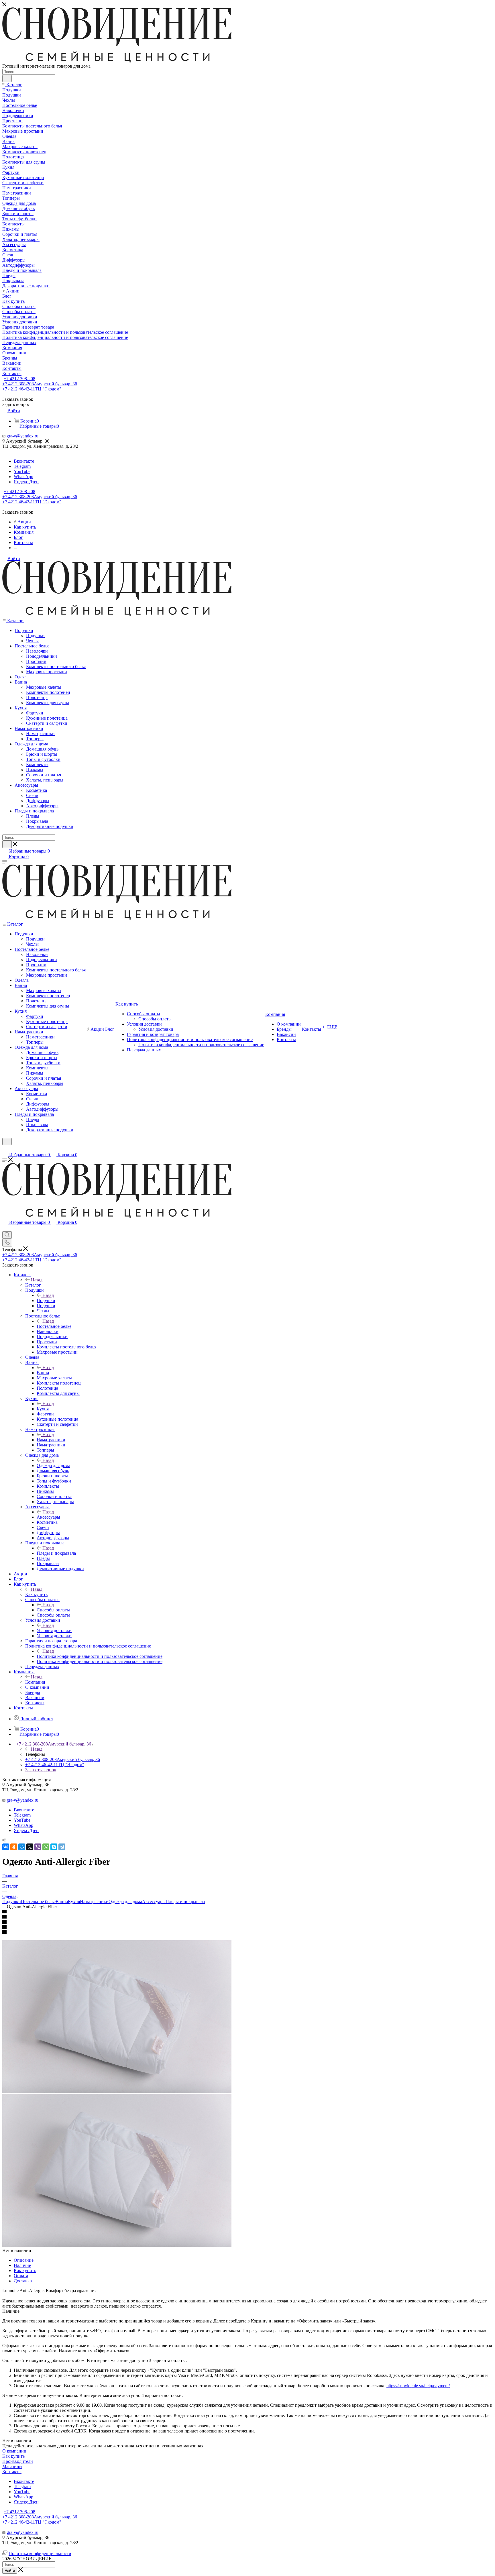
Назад (37, 1280)
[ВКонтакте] (6, 1847)
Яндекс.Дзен (26, 482)
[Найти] (7, 78)
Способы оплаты (53, 1610)
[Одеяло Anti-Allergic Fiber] (117, 2091)
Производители (18, 2461)
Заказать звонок (41, 1770)
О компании (14, 2451)
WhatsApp (23, 477)
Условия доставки (54, 1630)
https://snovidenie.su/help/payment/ (418, 2386)
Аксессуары (48, 1517)
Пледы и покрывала (56, 1553)
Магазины (12, 2466)
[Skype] (54, 1847)
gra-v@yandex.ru (22, 436)
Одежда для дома (53, 1465)
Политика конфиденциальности (40, 2554)
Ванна (43, 1373)
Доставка (23, 2281)
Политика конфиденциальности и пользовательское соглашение (100, 1656)
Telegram (22, 466)
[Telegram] (62, 1847)
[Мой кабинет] (5, 1149)
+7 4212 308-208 (19, 379)
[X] (30, 1847)
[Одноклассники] (14, 1847)
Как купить (36, 1594)
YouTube (22, 471)
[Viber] (38, 1847)
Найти (10, 2571)
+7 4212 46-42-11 (32, 389)
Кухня (43, 1409)
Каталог (33, 1285)
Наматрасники (51, 1440)
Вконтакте (24, 461)
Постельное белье (54, 1326)
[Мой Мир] (22, 1847)
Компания (35, 1682)
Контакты (12, 2472)
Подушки (46, 1300)
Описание (24, 2260)
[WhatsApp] (46, 1847)
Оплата (21, 2276)
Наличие (22, 2265)
